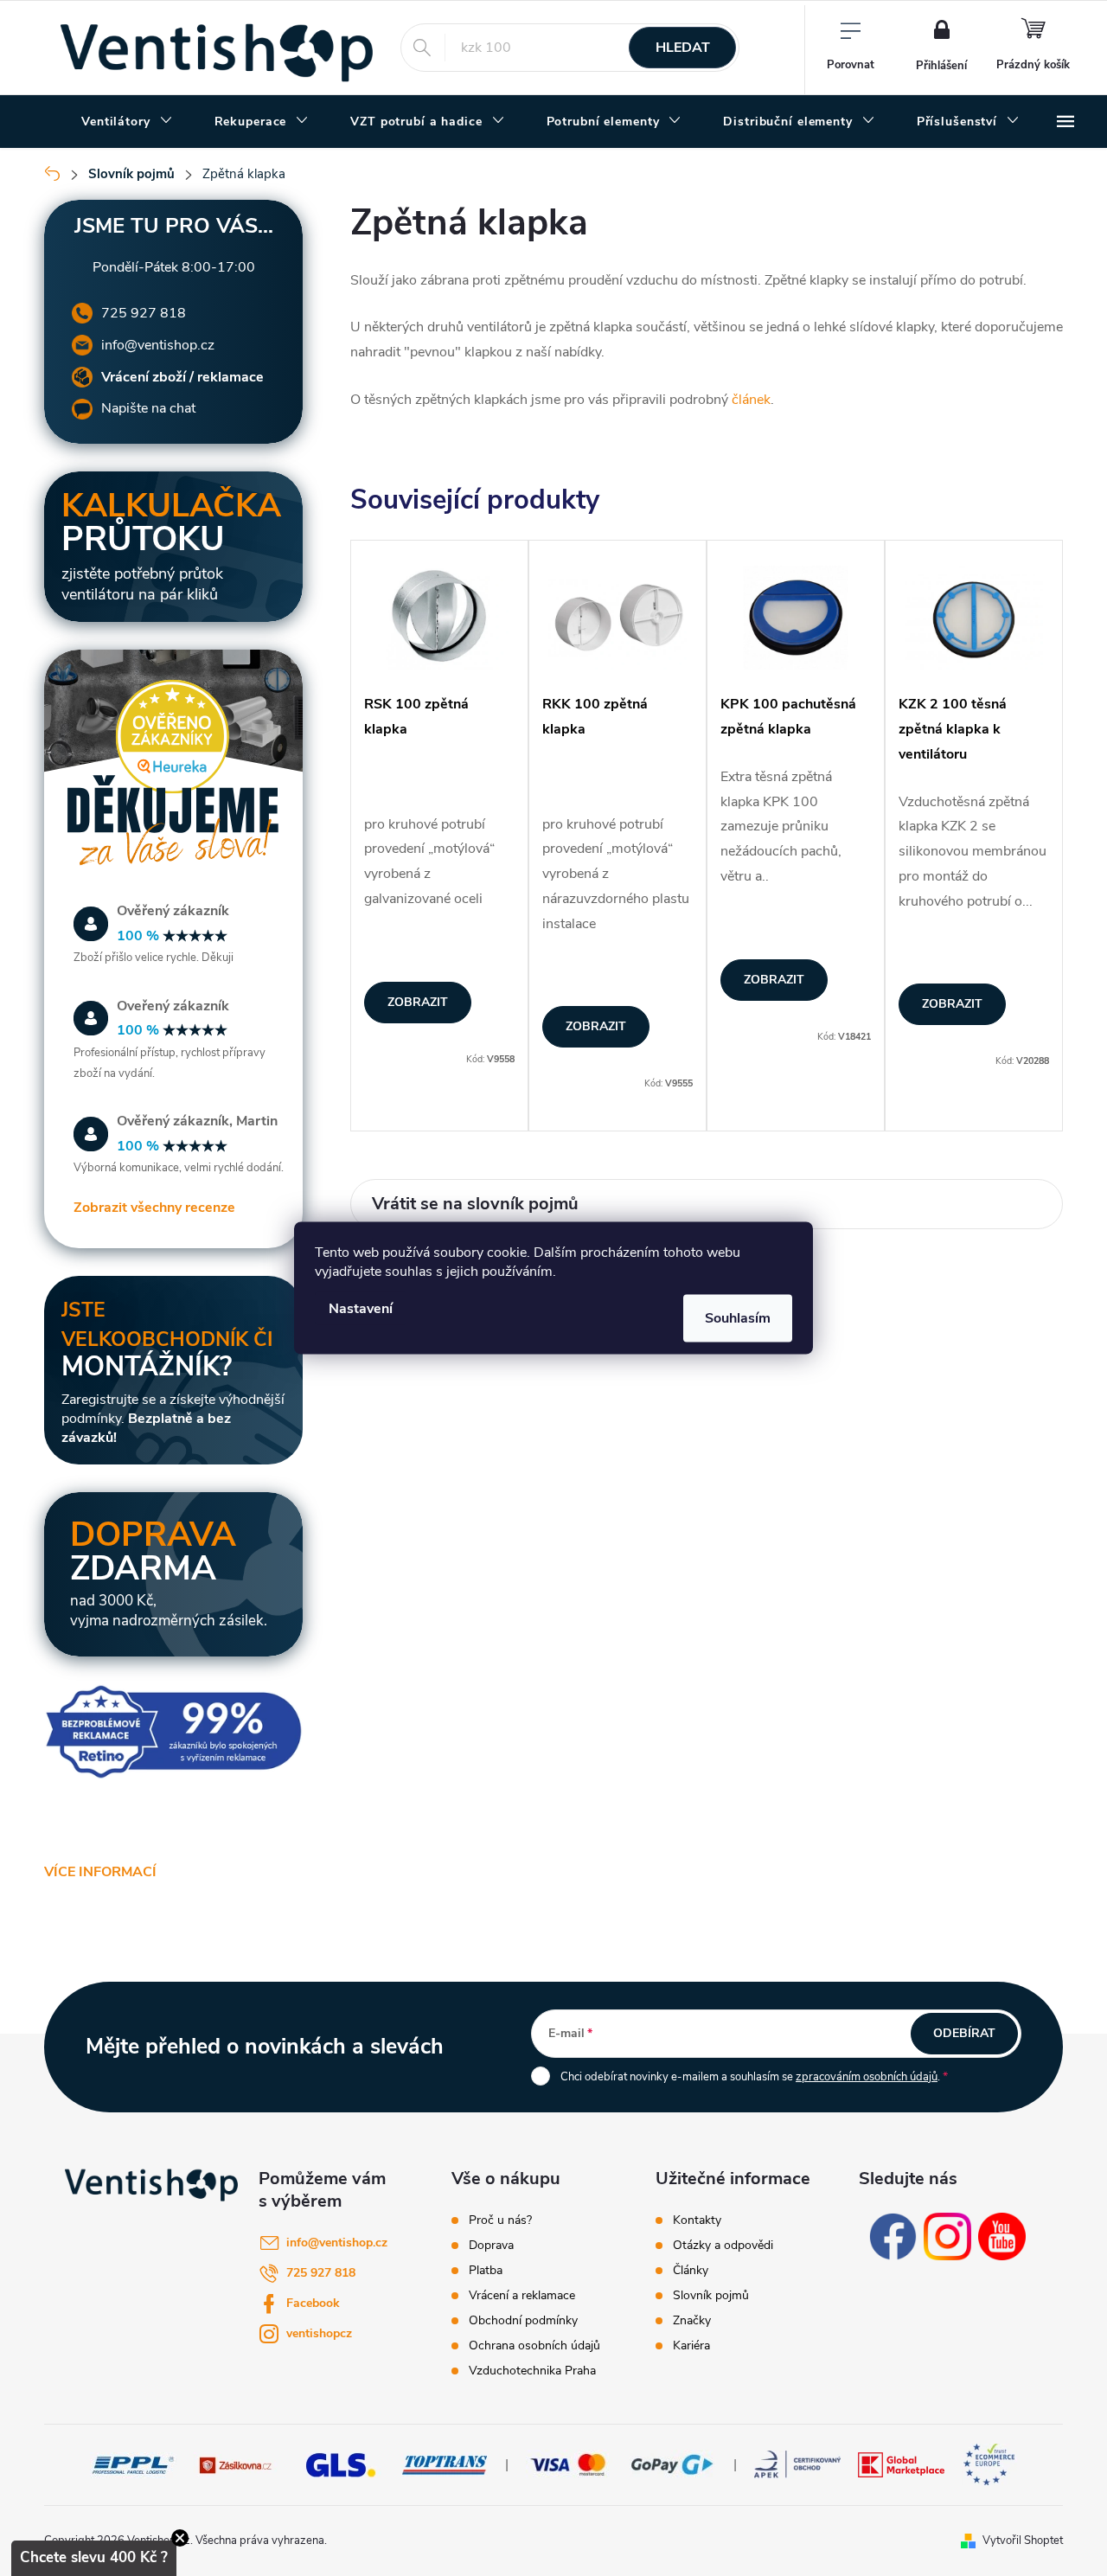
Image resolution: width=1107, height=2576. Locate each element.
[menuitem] (127, 122)
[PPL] (133, 2464)
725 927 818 (144, 313)
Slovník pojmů (711, 2296)
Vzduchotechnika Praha (532, 2371)
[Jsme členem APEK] (797, 2464)
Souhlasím (738, 1318)
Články (691, 2271)
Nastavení (361, 1309)
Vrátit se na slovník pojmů (475, 1204)
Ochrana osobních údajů (534, 2346)
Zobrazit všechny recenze (154, 1208)
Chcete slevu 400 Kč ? (94, 2557)
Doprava (491, 2246)
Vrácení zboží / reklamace (182, 377)
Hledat (683, 48)
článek (751, 400)
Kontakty (697, 2220)
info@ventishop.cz (158, 345)
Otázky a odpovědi (723, 2246)
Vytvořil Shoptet (1023, 2541)
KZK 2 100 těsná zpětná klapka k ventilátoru (953, 729)
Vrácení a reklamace (522, 2296)
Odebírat (964, 2033)
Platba (486, 2271)
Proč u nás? (500, 2220)
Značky (692, 2321)
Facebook (313, 2303)
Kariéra (691, 2346)
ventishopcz (319, 2333)
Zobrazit (418, 1002)
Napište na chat (148, 408)
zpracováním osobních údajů (867, 2077)
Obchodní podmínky (523, 2321)
